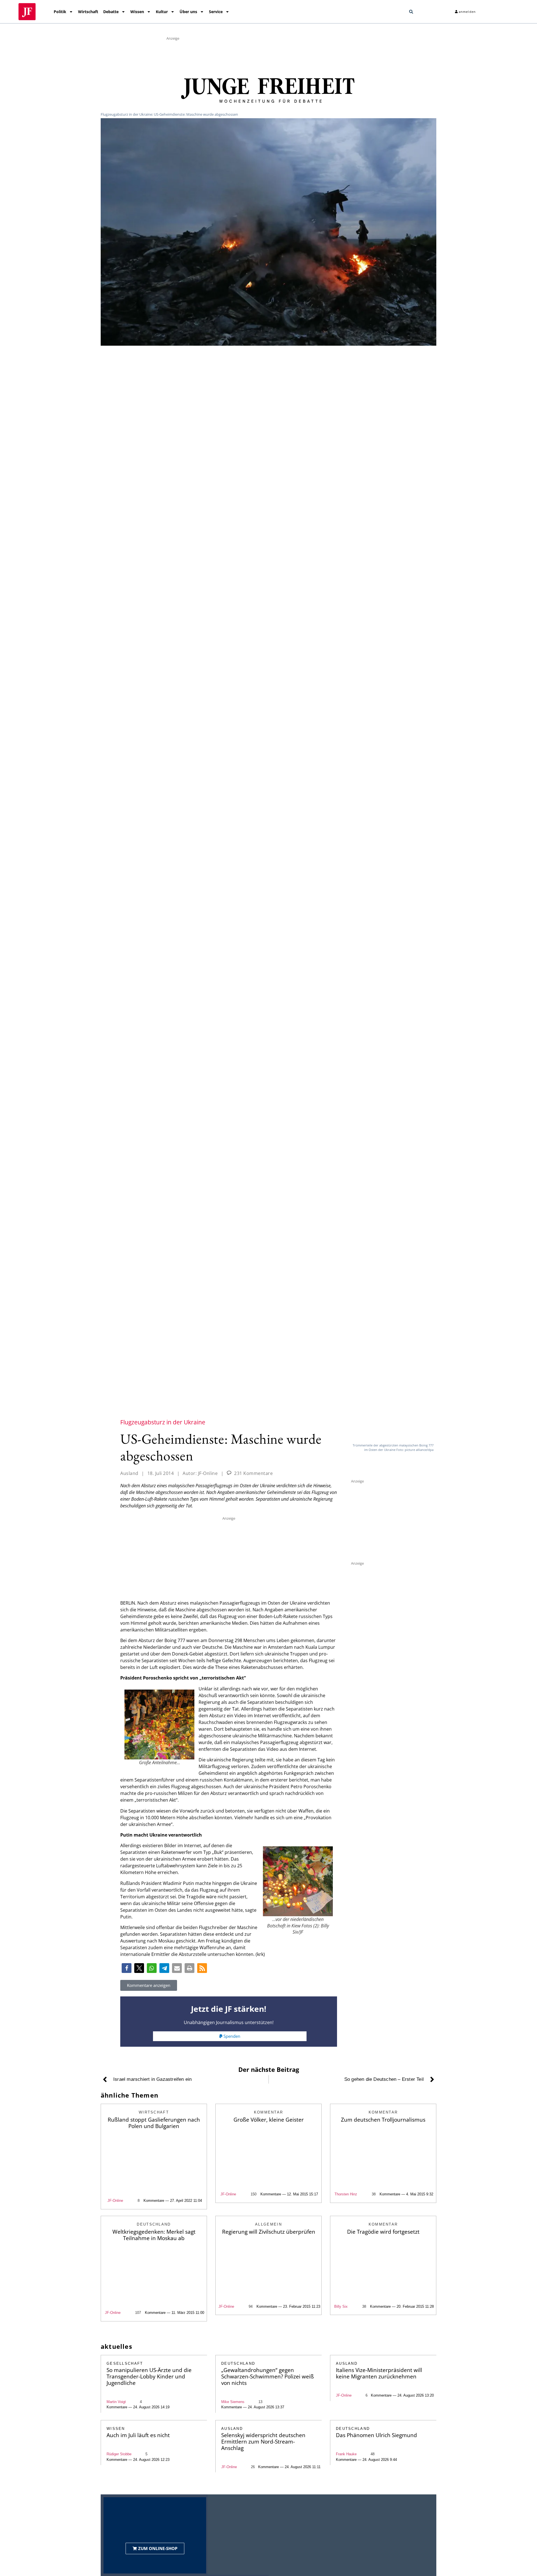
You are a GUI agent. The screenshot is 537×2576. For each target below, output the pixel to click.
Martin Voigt (116, 2402)
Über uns (188, 12)
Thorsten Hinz (346, 2194)
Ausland (129, 1473)
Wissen (137, 12)
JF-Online (115, 2201)
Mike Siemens (233, 2402)
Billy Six (341, 2306)
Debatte (111, 12)
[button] (411, 12)
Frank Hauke (346, 2454)
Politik (60, 12)
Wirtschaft (88, 12)
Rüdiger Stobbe (119, 2454)
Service (216, 12)
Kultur (162, 12)
